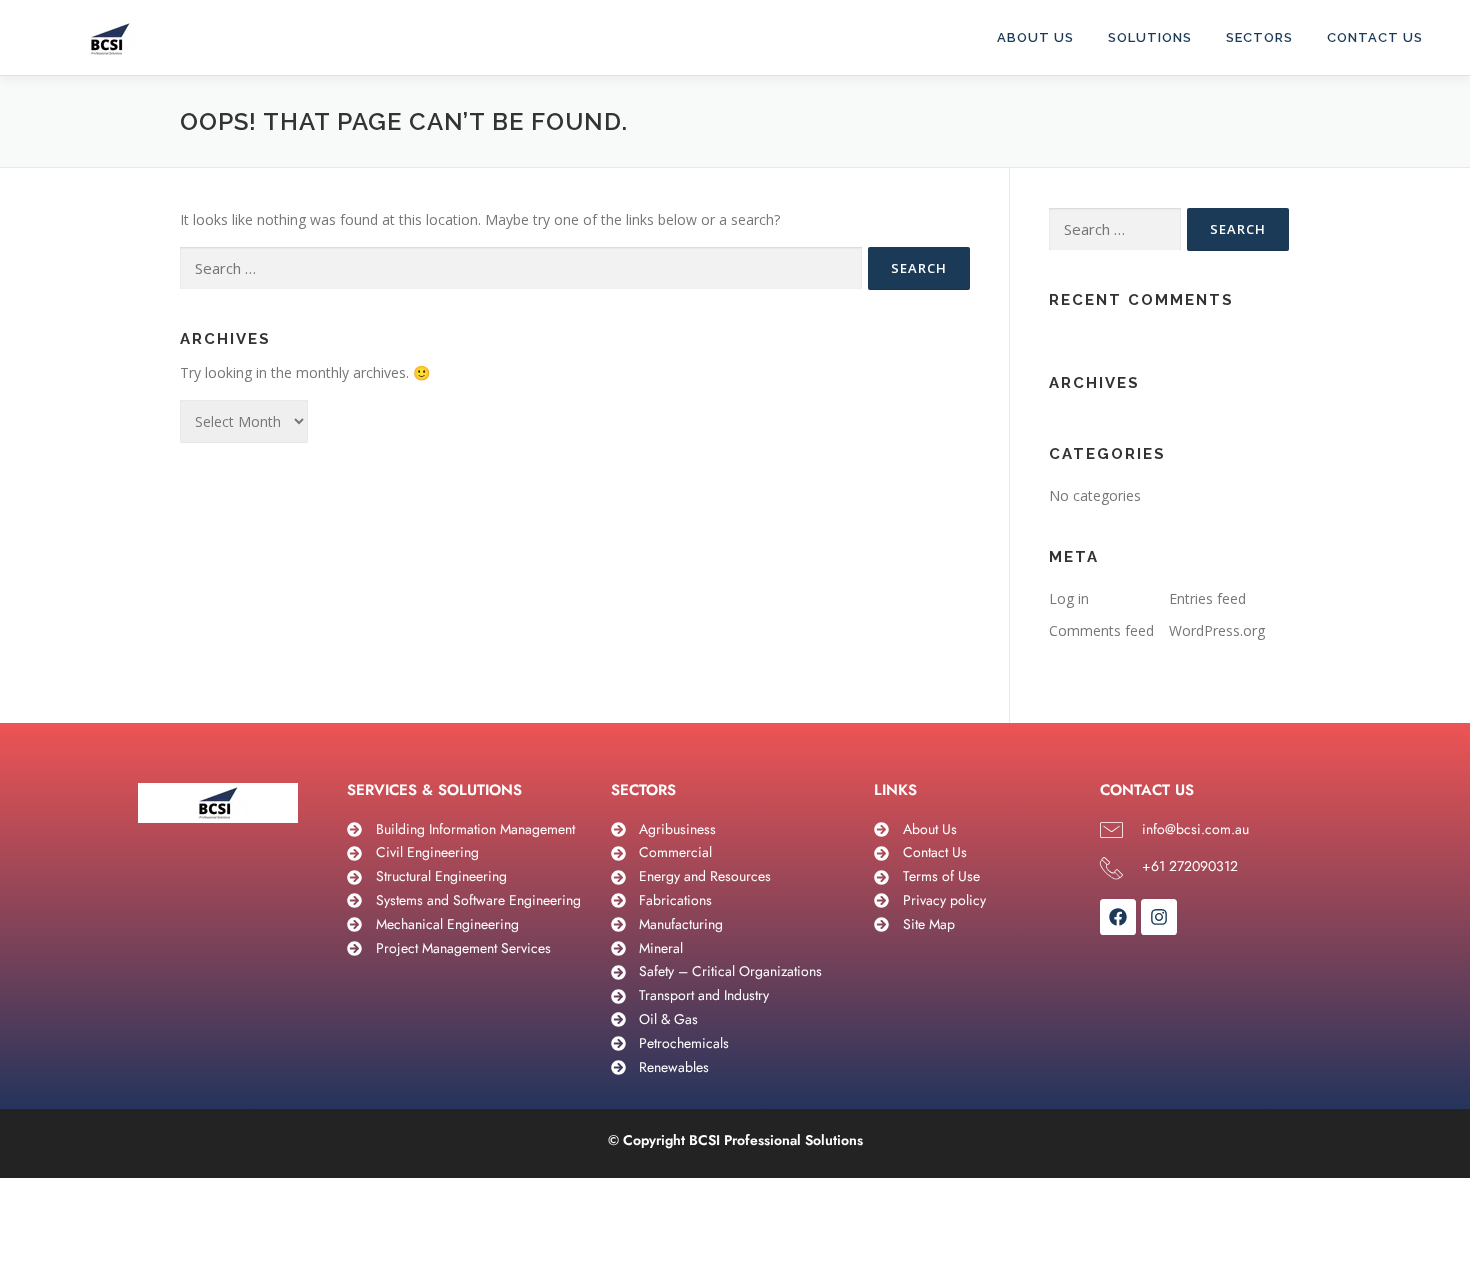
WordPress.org (1217, 630)
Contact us (1375, 37)
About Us (1035, 37)
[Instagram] (1159, 917)
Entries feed (1207, 598)
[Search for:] (521, 268)
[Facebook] (1118, 917)
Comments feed (1101, 630)
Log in (1069, 598)
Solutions (1150, 37)
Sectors (1259, 37)
